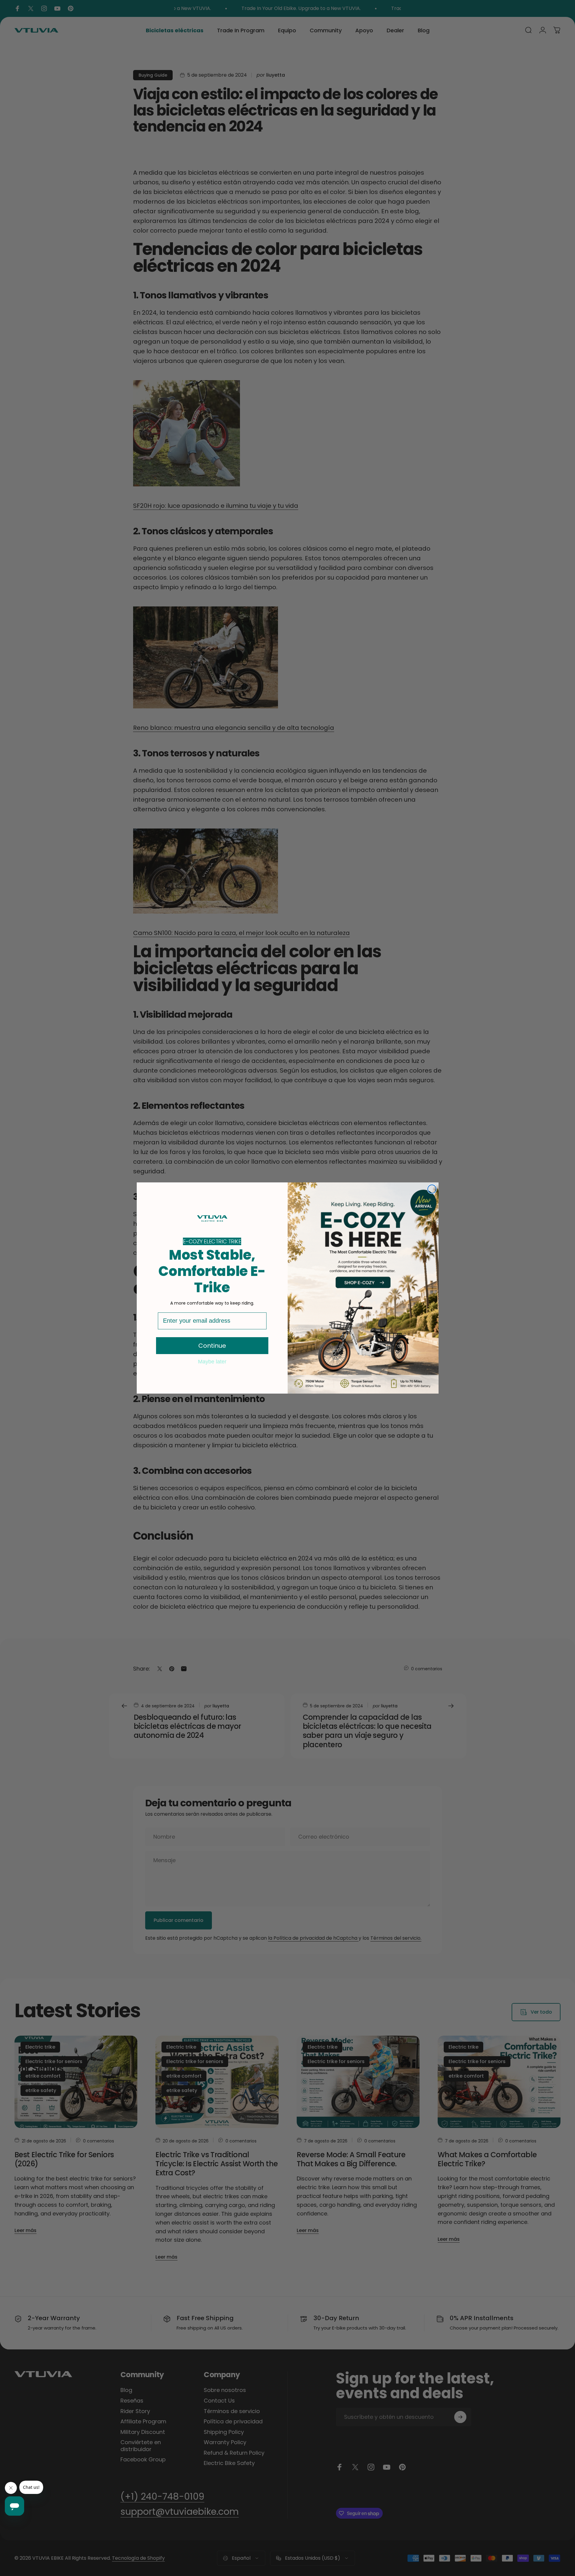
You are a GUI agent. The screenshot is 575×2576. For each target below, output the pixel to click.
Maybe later (212, 1361)
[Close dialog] (432, 1189)
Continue (212, 1346)
